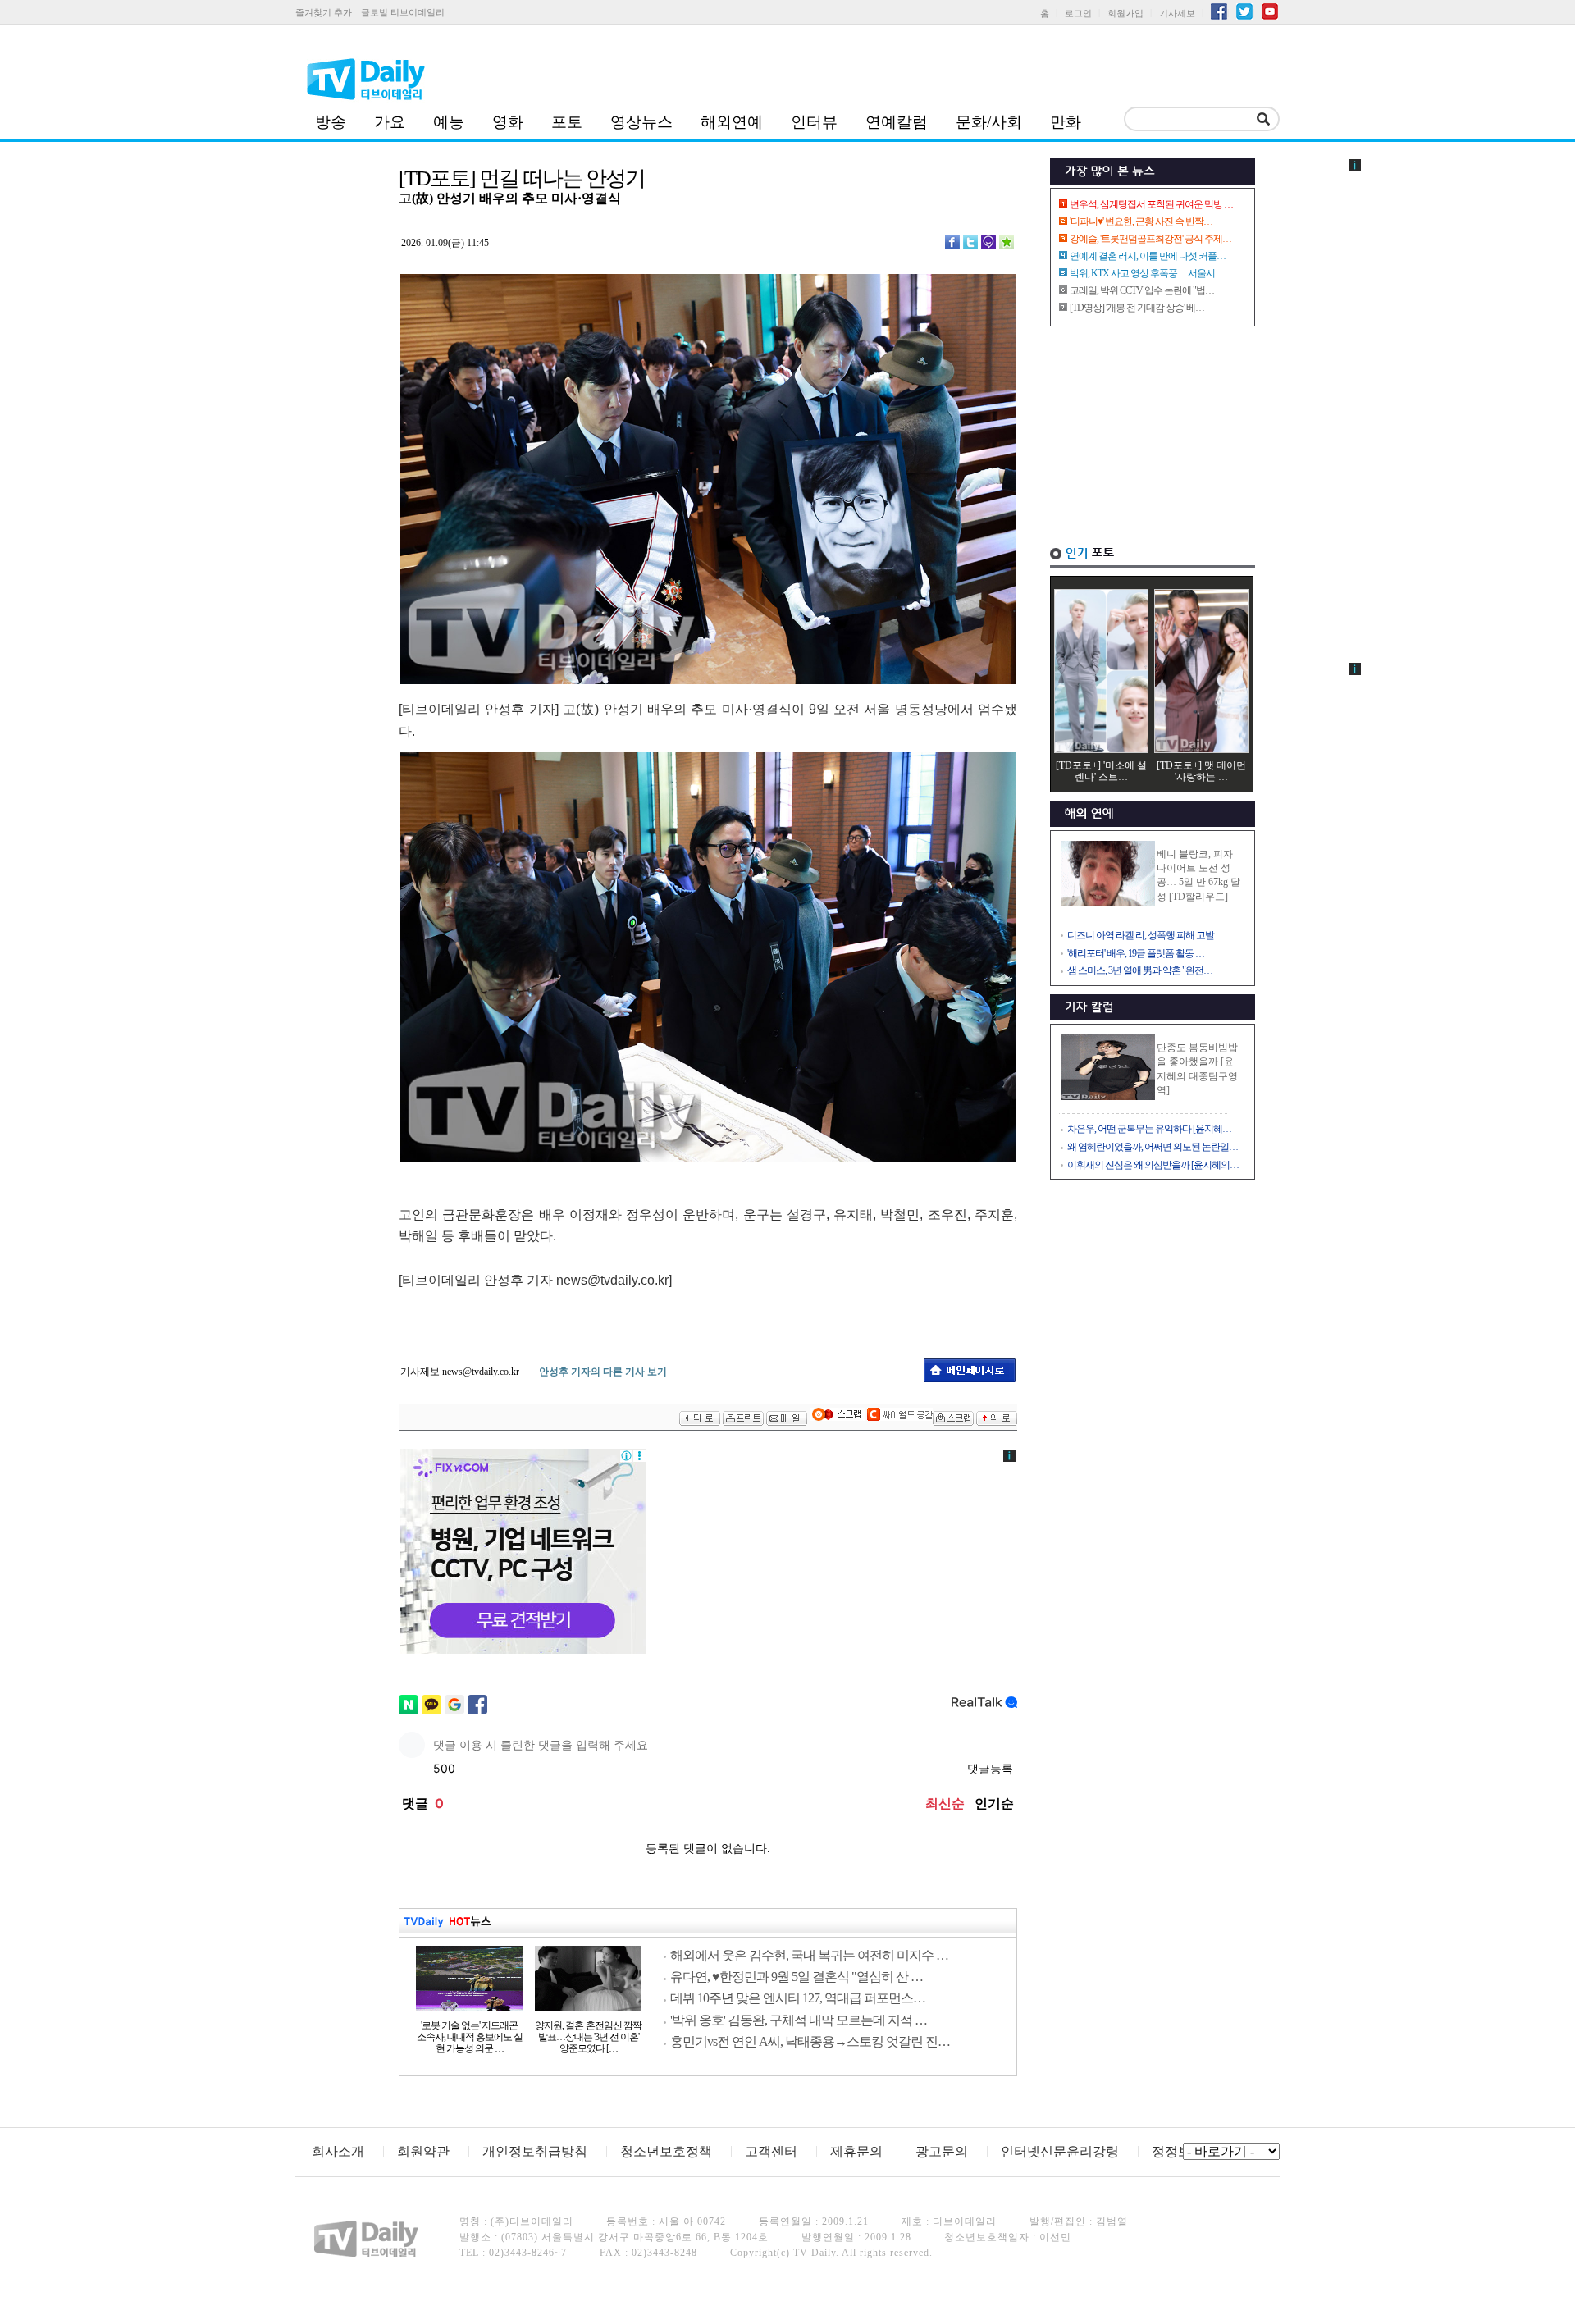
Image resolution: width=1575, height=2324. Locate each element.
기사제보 (1177, 13)
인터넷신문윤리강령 (1060, 2151)
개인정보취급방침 (535, 2151)
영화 (508, 122)
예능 (449, 122)
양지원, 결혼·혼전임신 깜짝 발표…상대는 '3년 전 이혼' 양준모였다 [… (588, 2037)
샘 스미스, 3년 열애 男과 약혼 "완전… (1140, 970)
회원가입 (1125, 13)
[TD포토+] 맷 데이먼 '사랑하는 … (1201, 771)
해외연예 (732, 122)
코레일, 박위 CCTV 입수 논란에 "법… (1142, 290)
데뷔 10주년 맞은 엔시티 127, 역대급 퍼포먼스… (798, 1998)
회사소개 (338, 2151)
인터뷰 (814, 122)
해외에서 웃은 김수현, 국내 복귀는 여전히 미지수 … (809, 1955)
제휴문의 (856, 2151)
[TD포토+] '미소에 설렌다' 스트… (1101, 771)
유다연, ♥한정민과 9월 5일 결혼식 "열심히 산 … (797, 1977)
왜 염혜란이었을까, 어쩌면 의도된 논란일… (1153, 1147)
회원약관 (423, 2151)
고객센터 (771, 2151)
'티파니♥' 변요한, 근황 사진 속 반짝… (1141, 221)
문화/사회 (989, 122)
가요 (390, 122)
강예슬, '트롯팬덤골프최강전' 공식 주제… (1150, 239)
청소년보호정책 (666, 2151)
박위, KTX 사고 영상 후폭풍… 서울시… (1147, 273)
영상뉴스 (641, 122)
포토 (567, 122)
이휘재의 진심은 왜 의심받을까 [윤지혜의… (1153, 1165)
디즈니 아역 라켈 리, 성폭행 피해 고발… (1145, 935)
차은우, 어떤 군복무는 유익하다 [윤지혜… (1149, 1129)
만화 (1066, 122)
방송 (331, 122)
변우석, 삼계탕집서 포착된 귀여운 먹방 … (1151, 204)
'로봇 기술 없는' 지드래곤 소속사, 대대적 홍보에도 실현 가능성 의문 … (470, 2037)
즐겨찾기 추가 (324, 12)
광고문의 (942, 2151)
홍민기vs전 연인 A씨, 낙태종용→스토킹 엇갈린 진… (810, 2041)
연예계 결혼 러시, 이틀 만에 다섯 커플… (1148, 256)
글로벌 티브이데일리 (403, 12)
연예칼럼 (897, 122)
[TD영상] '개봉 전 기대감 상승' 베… (1137, 308)
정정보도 (1178, 2151)
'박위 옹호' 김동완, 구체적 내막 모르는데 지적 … (799, 2020)
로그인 (1078, 13)
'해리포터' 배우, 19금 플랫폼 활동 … (1136, 953)
